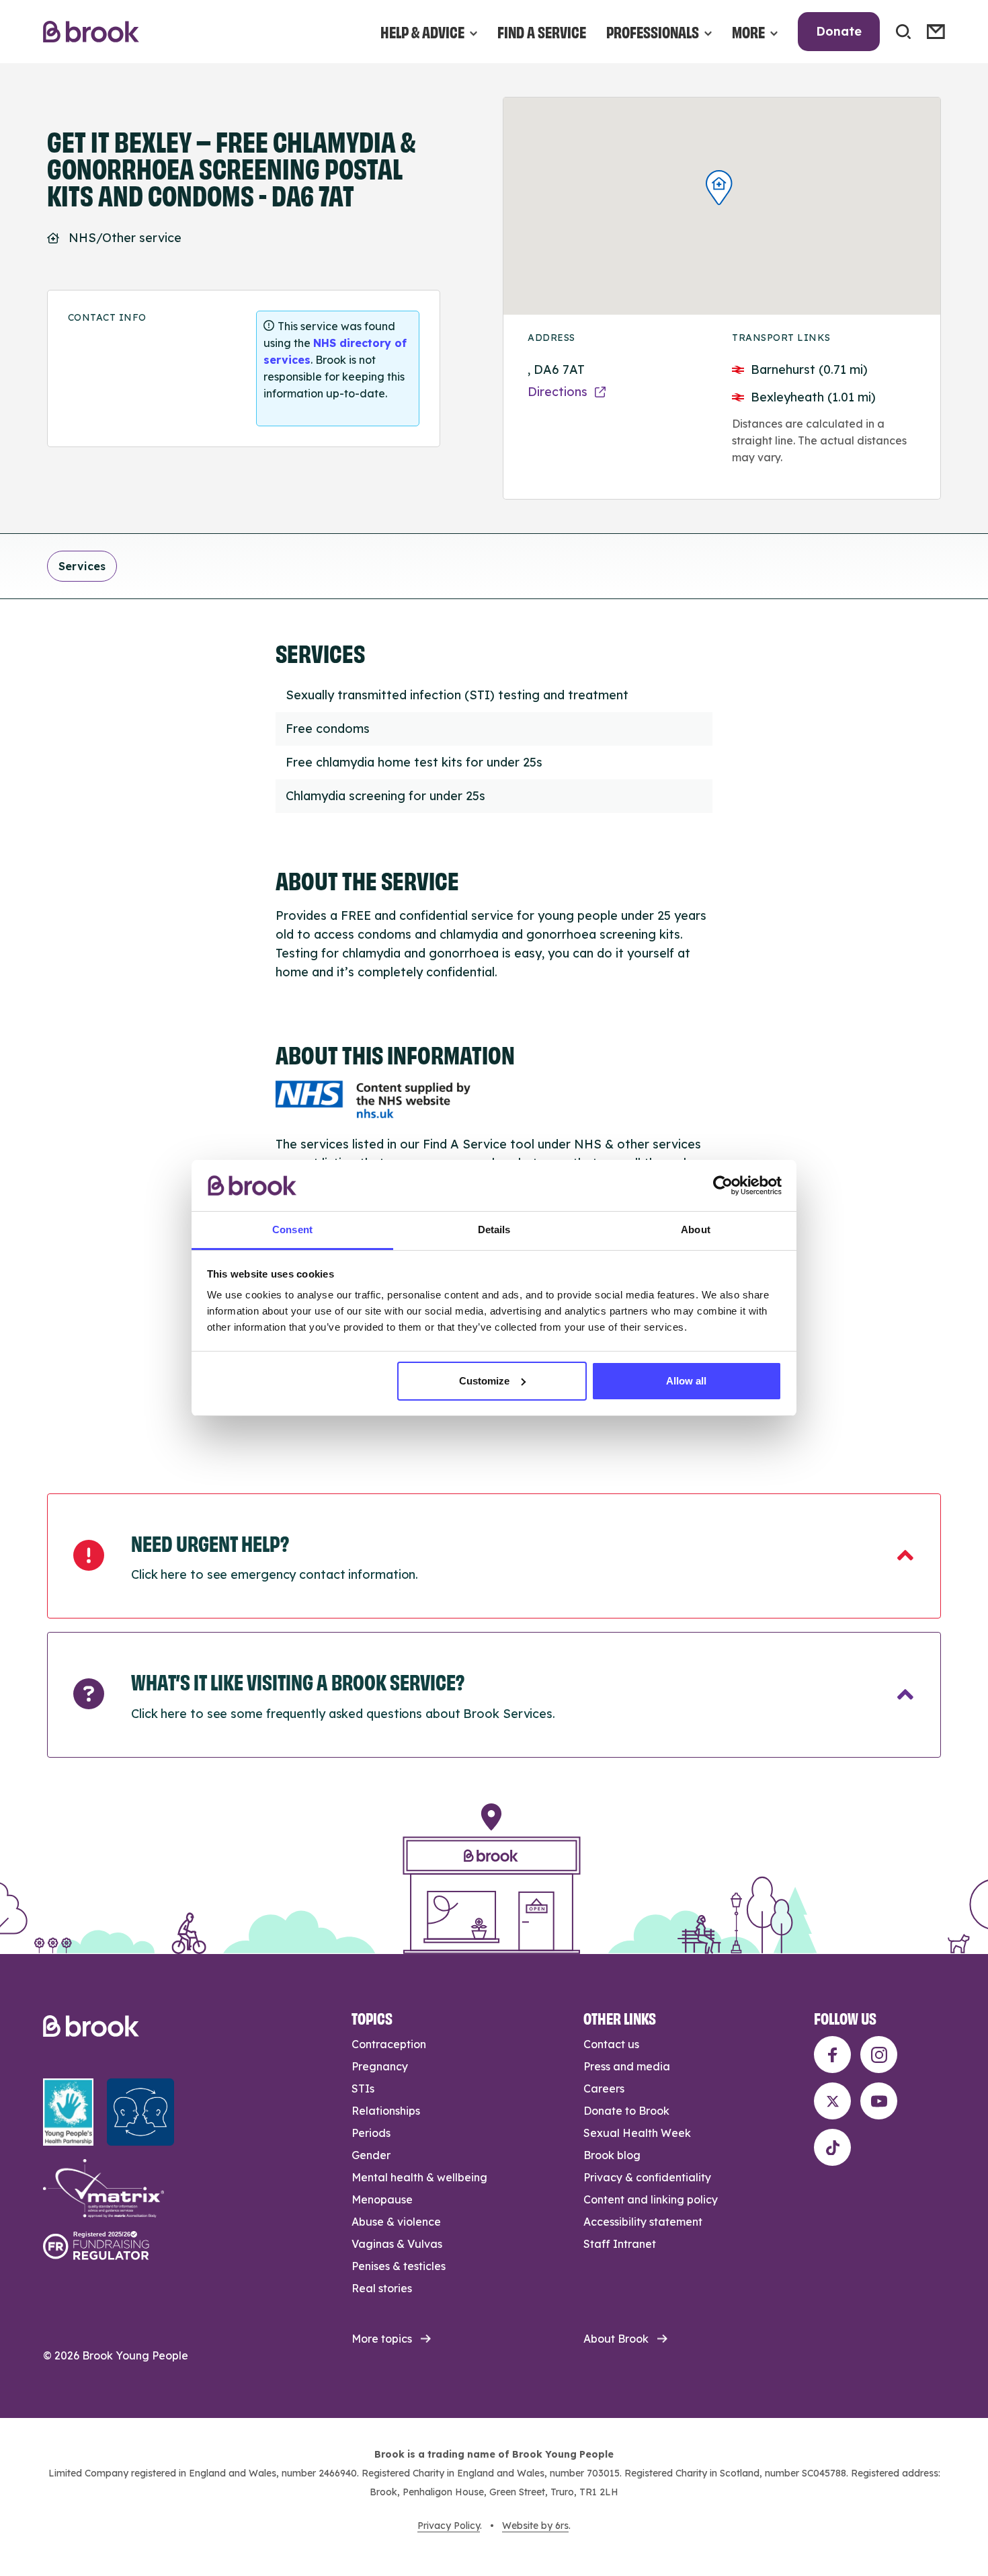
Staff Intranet (620, 2244)
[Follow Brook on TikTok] (832, 2147)
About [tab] (696, 1230)
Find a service (542, 31)
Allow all (686, 1381)
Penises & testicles (399, 2266)
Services (82, 566)
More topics (382, 2339)
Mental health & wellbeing (419, 2177)
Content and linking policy (651, 2199)
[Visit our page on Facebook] (832, 2055)
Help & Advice (422, 31)
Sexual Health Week (637, 2133)
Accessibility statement (643, 2222)
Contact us (611, 2044)
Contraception (389, 2044)
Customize (484, 1381)
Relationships (386, 2111)
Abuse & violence (396, 2222)
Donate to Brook (626, 2111)
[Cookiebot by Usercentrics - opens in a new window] (723, 1185)
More (748, 31)
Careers (604, 2089)
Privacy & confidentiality (647, 2177)
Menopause (382, 2199)
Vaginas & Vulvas (397, 2244)
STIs (363, 2089)
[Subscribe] (936, 32)
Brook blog (612, 2155)
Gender (371, 2155)
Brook (91, 32)
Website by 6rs (535, 2526)
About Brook (616, 2339)
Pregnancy (380, 2066)
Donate (839, 31)
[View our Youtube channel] (879, 2101)
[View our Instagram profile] (879, 2055)
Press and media (627, 2066)
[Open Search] (903, 32)
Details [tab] (494, 1230)
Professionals (653, 31)
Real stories (382, 2288)
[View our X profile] (832, 2101)
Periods (371, 2133)
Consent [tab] (292, 1230)
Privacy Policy (449, 2526)
